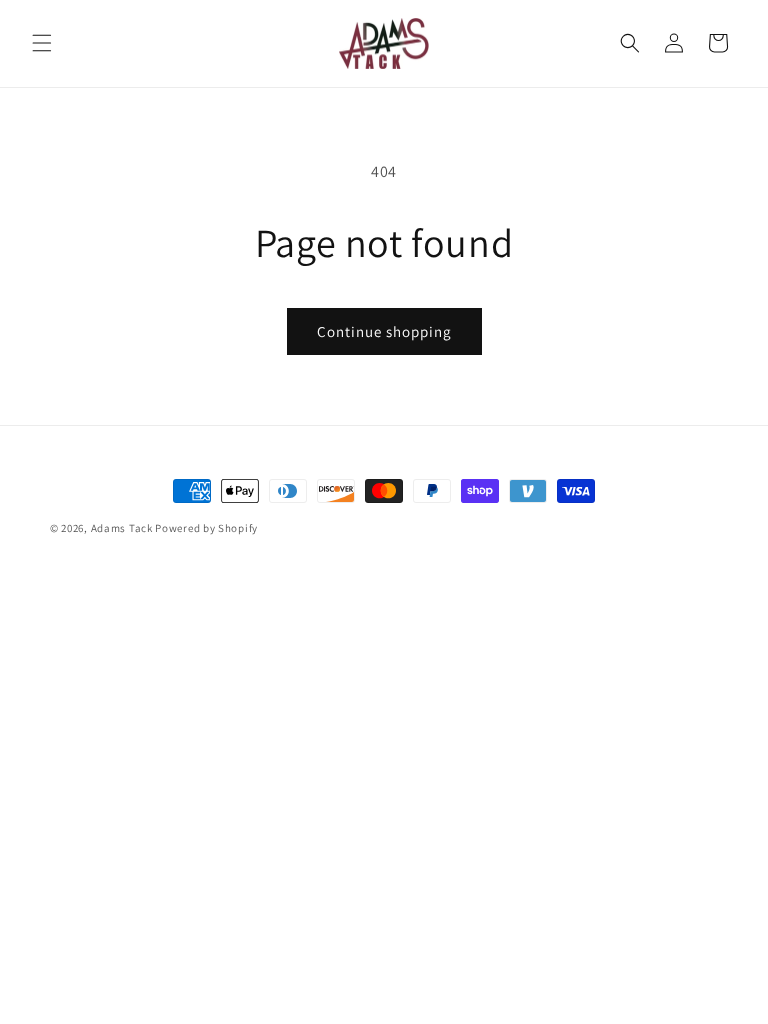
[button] (42, 43)
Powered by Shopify (206, 528)
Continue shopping (384, 331)
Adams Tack (122, 528)
